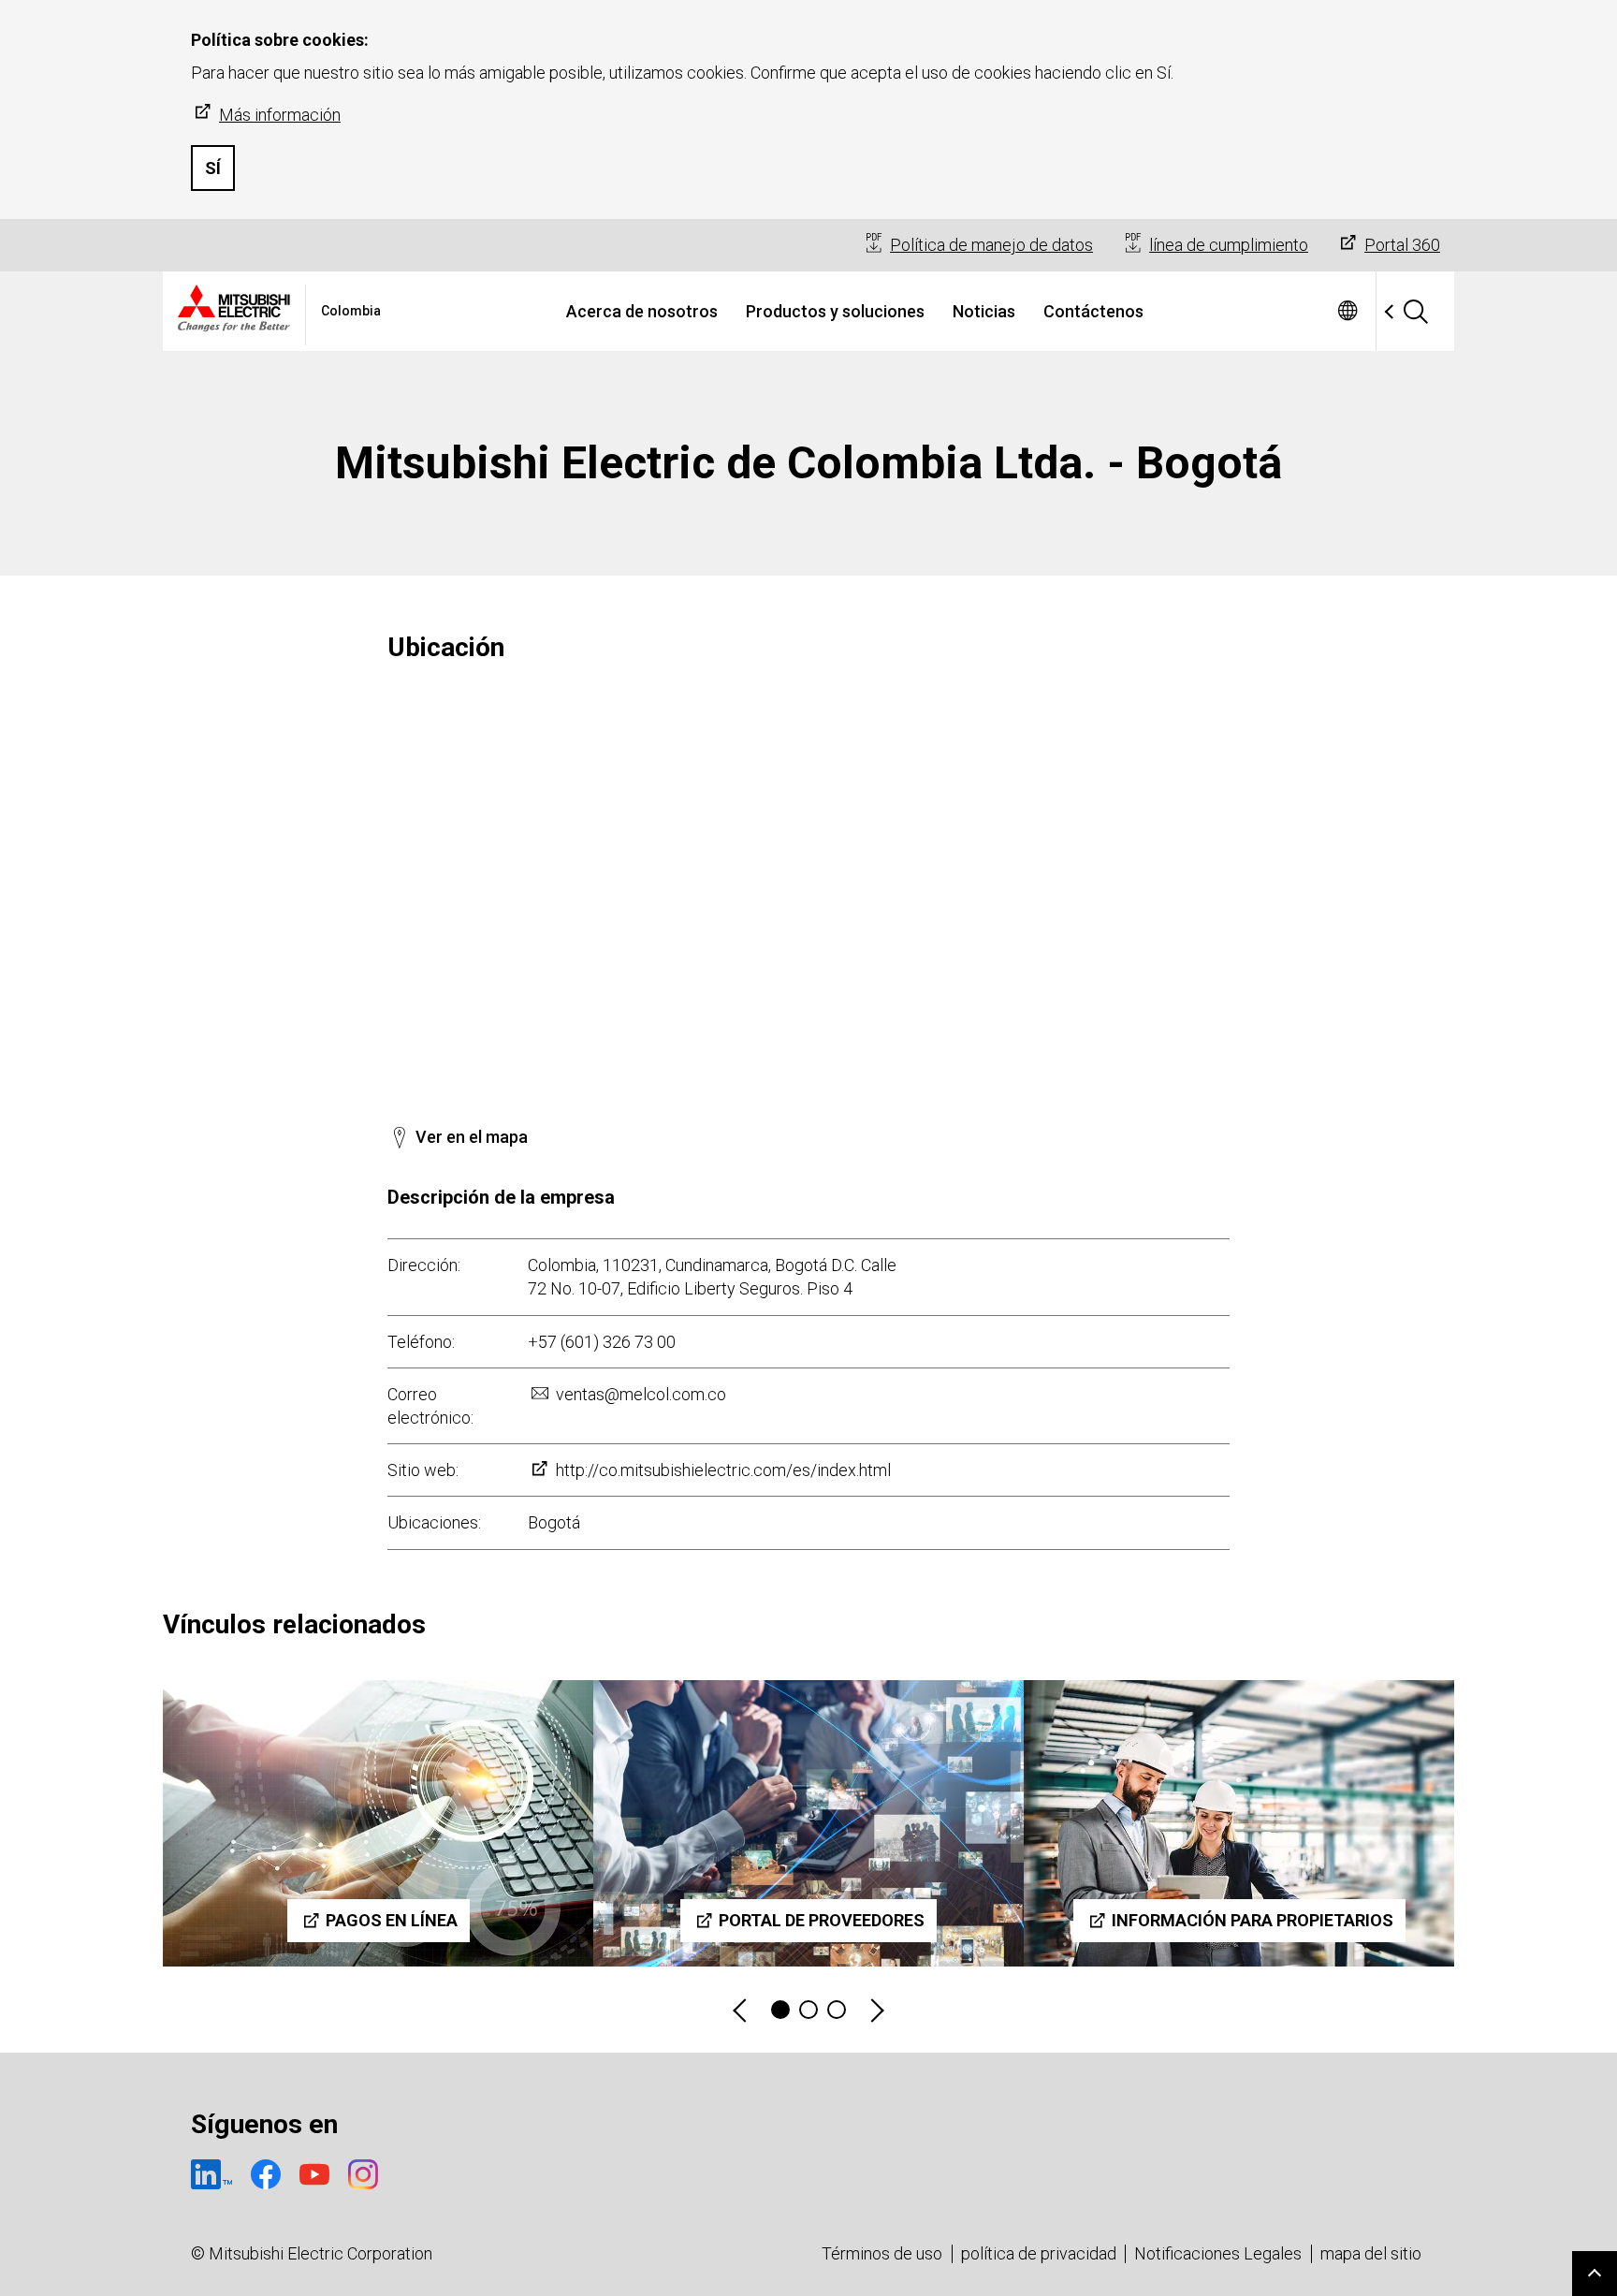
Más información (280, 115)
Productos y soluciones (835, 311)
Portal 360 (1402, 245)
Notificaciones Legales (1218, 2253)
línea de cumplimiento (1229, 245)
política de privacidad (1039, 2253)
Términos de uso (882, 2253)
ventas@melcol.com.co (641, 1394)
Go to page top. (1595, 2274)
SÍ (213, 168)
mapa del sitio (1371, 2253)
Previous (741, 2010)
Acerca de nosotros (642, 311)
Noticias (984, 311)
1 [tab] (780, 2010)
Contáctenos (1093, 311)
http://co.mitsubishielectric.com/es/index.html (723, 1470)
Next (876, 2010)
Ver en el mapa (472, 1137)
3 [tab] (837, 2010)
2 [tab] (808, 2010)
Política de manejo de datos (991, 245)
